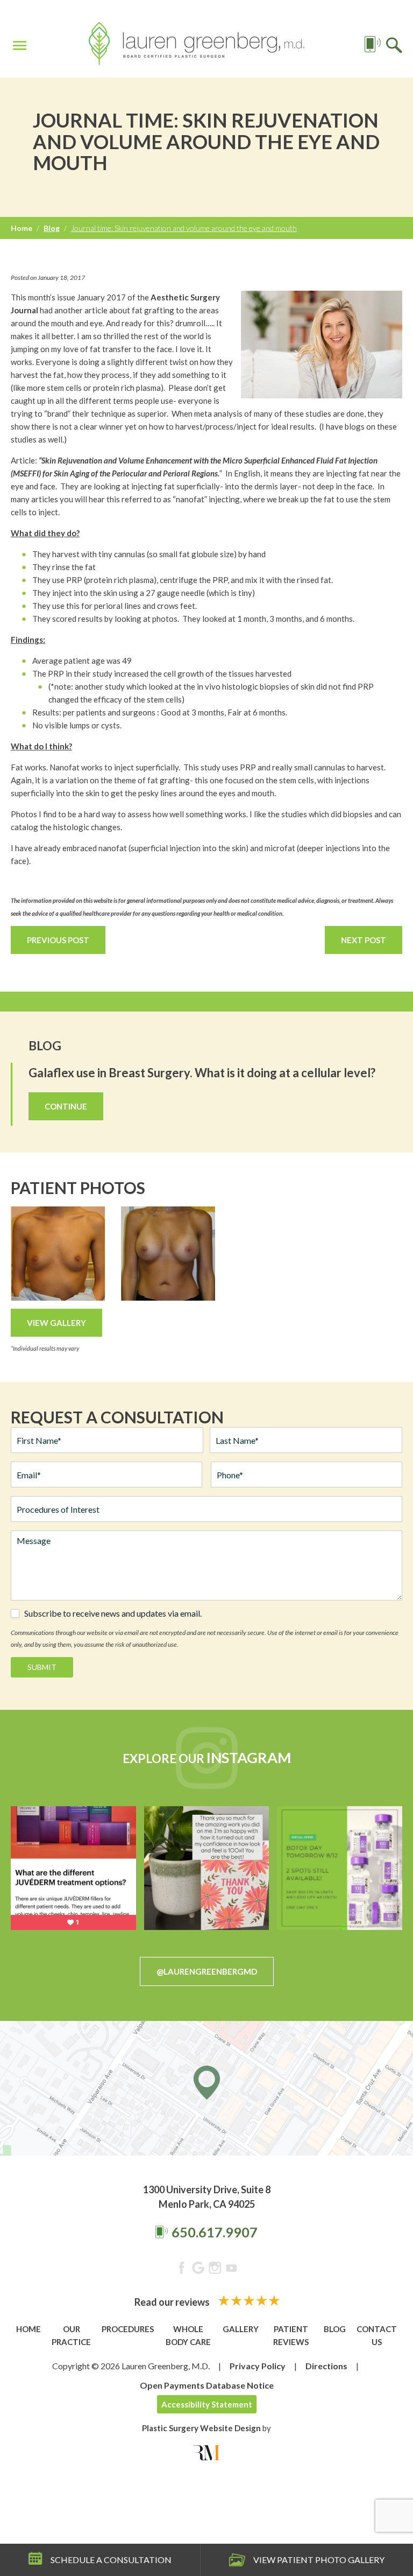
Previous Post (58, 940)
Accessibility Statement (207, 2404)
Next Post (364, 940)
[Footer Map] (206, 2088)
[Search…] (394, 44)
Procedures (128, 2329)
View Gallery (56, 1323)
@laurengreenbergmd (207, 1971)
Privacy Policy (258, 2366)
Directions (326, 2366)
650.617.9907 (215, 2232)
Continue (66, 1106)
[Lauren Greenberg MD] (196, 45)
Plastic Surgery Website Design (201, 2428)
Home (22, 228)
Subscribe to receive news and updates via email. (113, 1613)
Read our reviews (173, 2302)
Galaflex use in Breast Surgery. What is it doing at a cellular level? (202, 1073)
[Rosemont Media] (206, 2453)
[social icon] (181, 2270)
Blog (52, 228)
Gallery (241, 2329)
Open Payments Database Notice (207, 2385)
